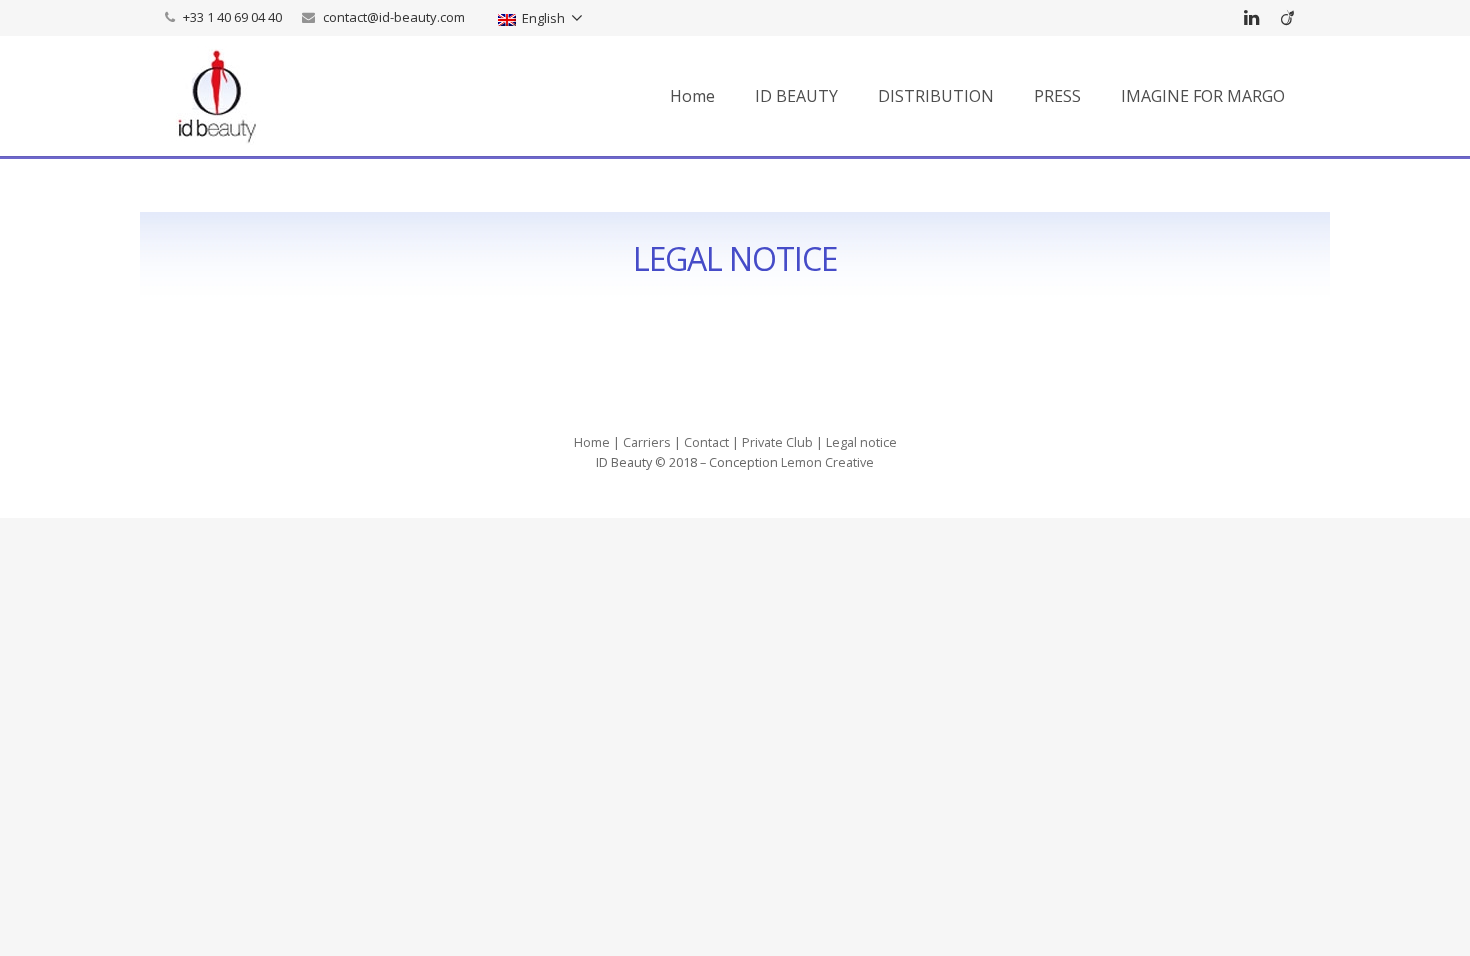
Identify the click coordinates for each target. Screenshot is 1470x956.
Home (592, 442)
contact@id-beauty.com (394, 17)
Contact (706, 442)
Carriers (647, 442)
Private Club (777, 442)
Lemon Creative (827, 462)
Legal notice (861, 442)
